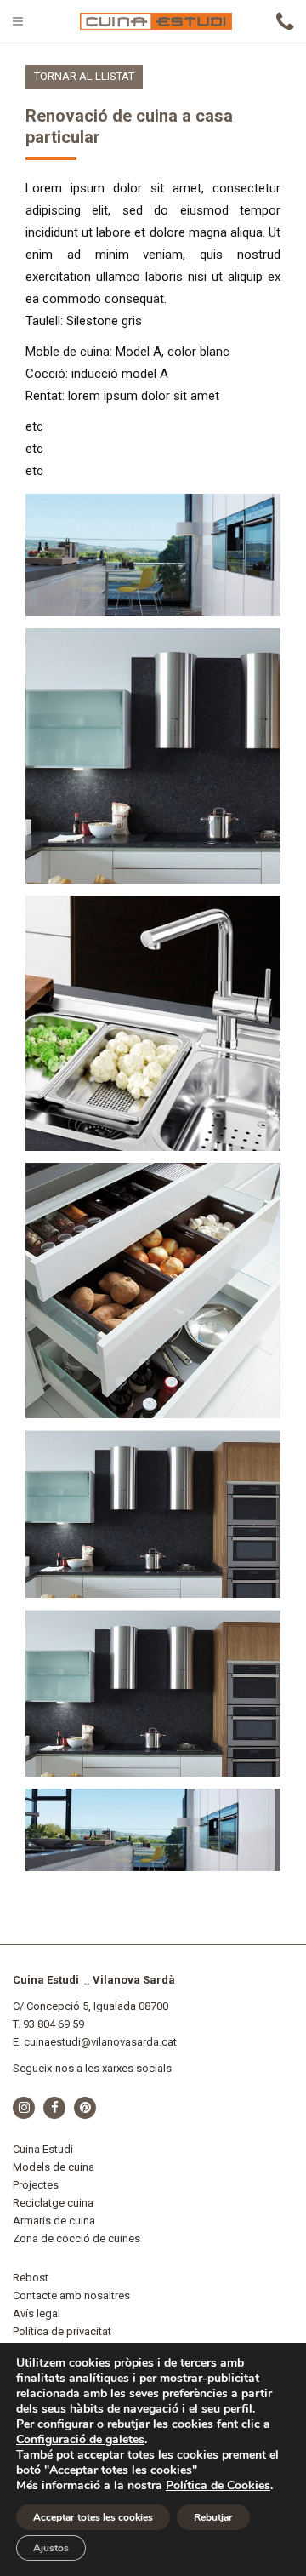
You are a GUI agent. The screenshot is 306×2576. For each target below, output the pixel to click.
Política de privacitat (62, 2331)
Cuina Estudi (43, 2149)
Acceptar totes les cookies (93, 2517)
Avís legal (37, 2313)
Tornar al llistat (84, 76)
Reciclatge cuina (53, 2203)
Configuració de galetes (80, 2440)
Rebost (31, 2278)
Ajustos (51, 2548)
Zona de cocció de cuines (76, 2238)
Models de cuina (54, 2167)
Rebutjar (213, 2517)
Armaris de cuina (54, 2221)
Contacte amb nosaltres (71, 2296)
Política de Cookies (218, 2485)
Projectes (36, 2185)
